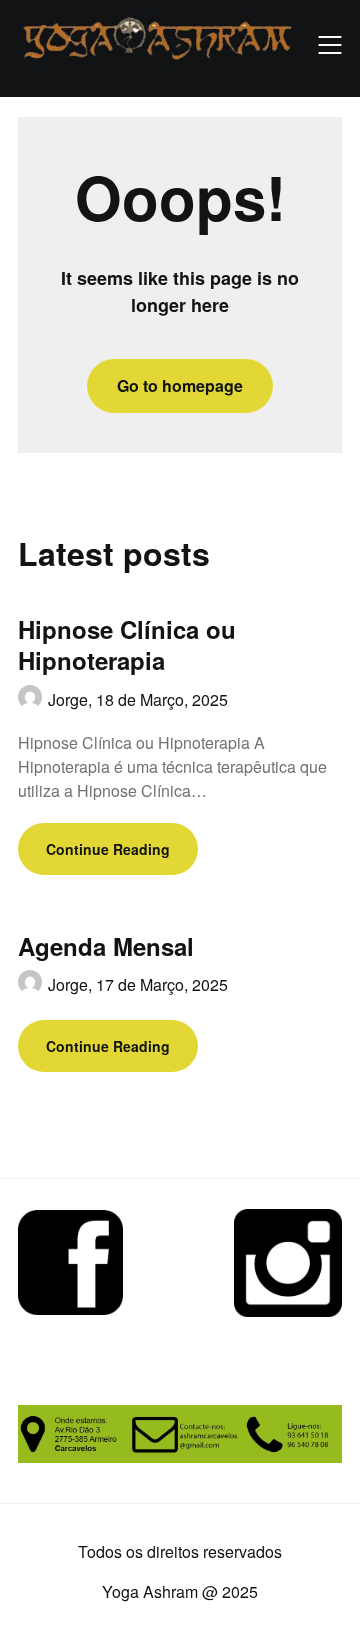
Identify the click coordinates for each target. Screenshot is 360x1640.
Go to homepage (180, 385)
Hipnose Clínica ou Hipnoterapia (127, 644)
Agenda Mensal (106, 946)
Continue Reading (108, 849)
